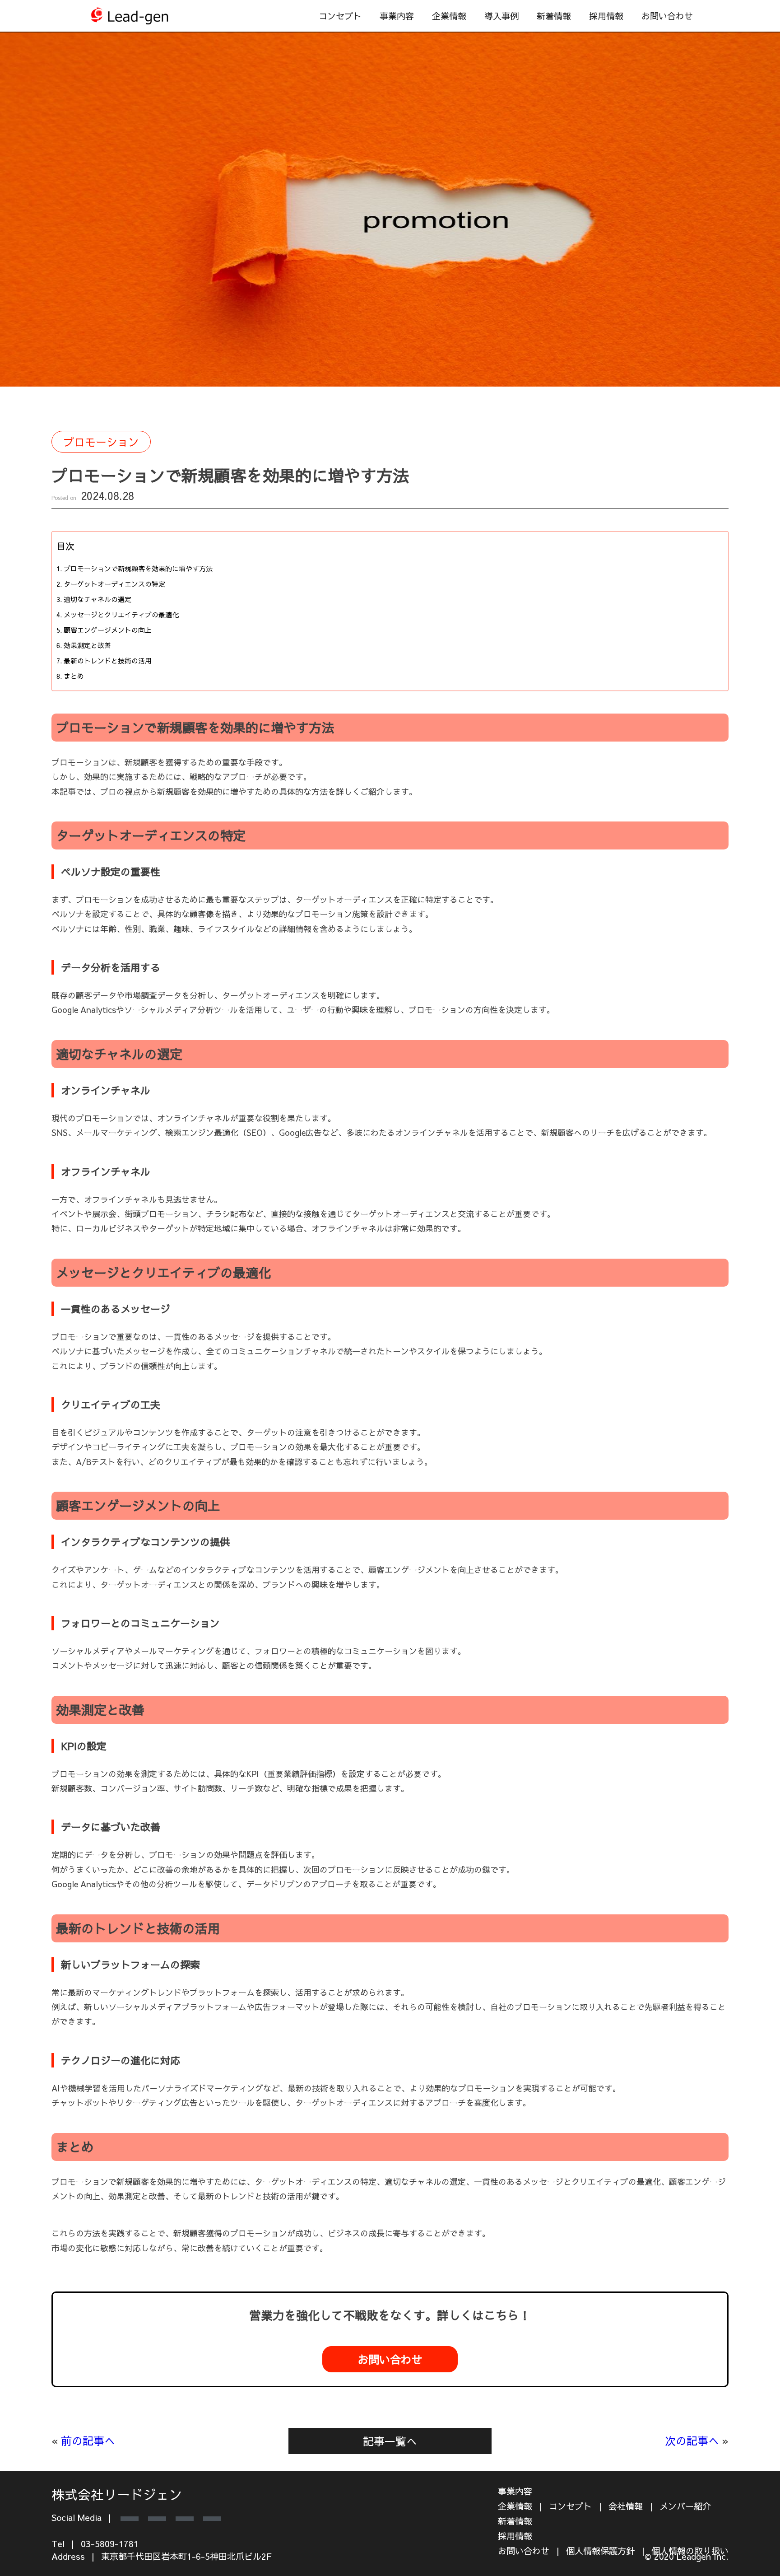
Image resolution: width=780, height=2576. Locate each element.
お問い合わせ (667, 16)
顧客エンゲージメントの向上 (108, 630)
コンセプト (340, 16)
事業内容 (515, 2491)
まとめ (74, 676)
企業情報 (449, 16)
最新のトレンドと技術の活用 (108, 660)
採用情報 (606, 16)
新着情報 (554, 16)
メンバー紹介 (685, 2506)
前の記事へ (88, 2441)
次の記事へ (692, 2441)
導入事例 (501, 16)
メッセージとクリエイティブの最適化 (121, 614)
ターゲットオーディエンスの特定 (114, 584)
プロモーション (101, 442)
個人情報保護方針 (600, 2551)
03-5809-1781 (110, 2543)
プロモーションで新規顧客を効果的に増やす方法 (138, 568)
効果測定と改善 (87, 645)
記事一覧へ (390, 2441)
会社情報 (626, 2506)
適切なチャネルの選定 (97, 599)
